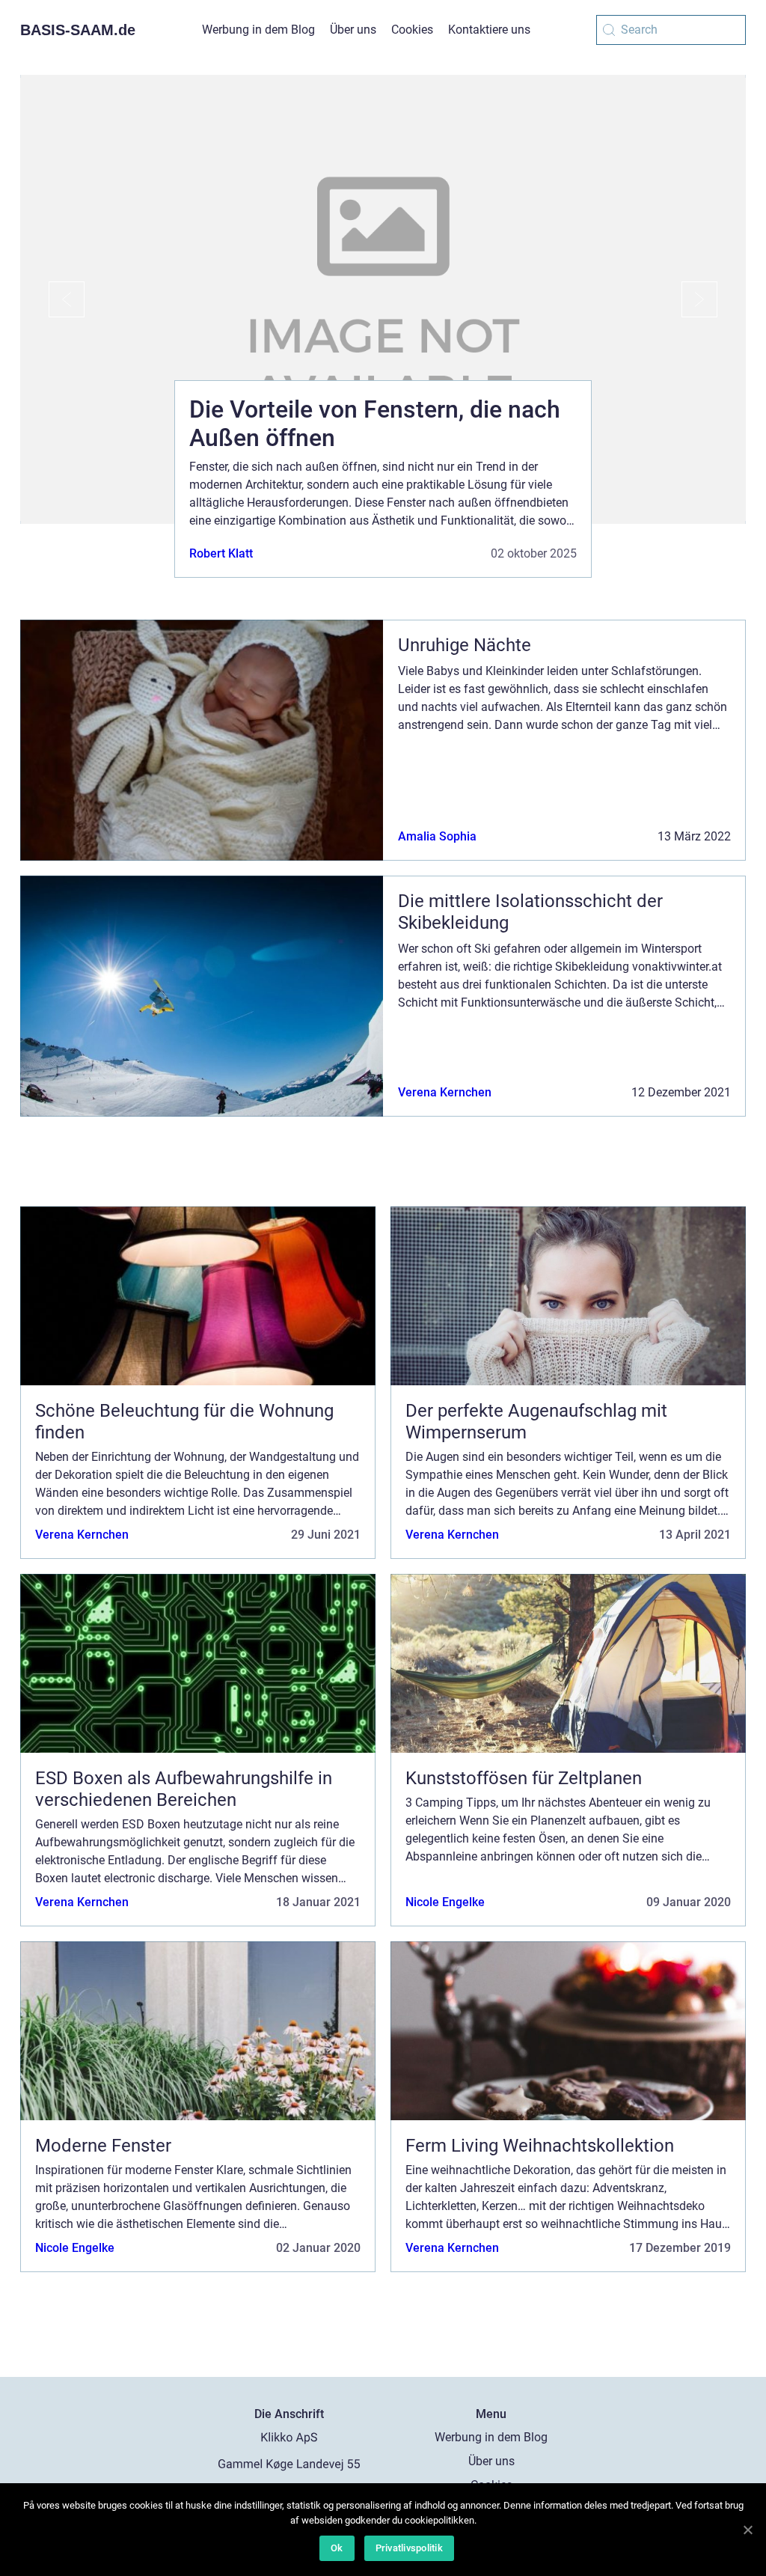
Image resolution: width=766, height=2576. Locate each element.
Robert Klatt (221, 553)
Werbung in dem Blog (258, 30)
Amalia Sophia (437, 836)
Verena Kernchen (445, 1092)
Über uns (353, 30)
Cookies (412, 30)
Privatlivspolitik (409, 2548)
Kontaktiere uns (489, 30)
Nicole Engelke (445, 1902)
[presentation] (52, 299)
